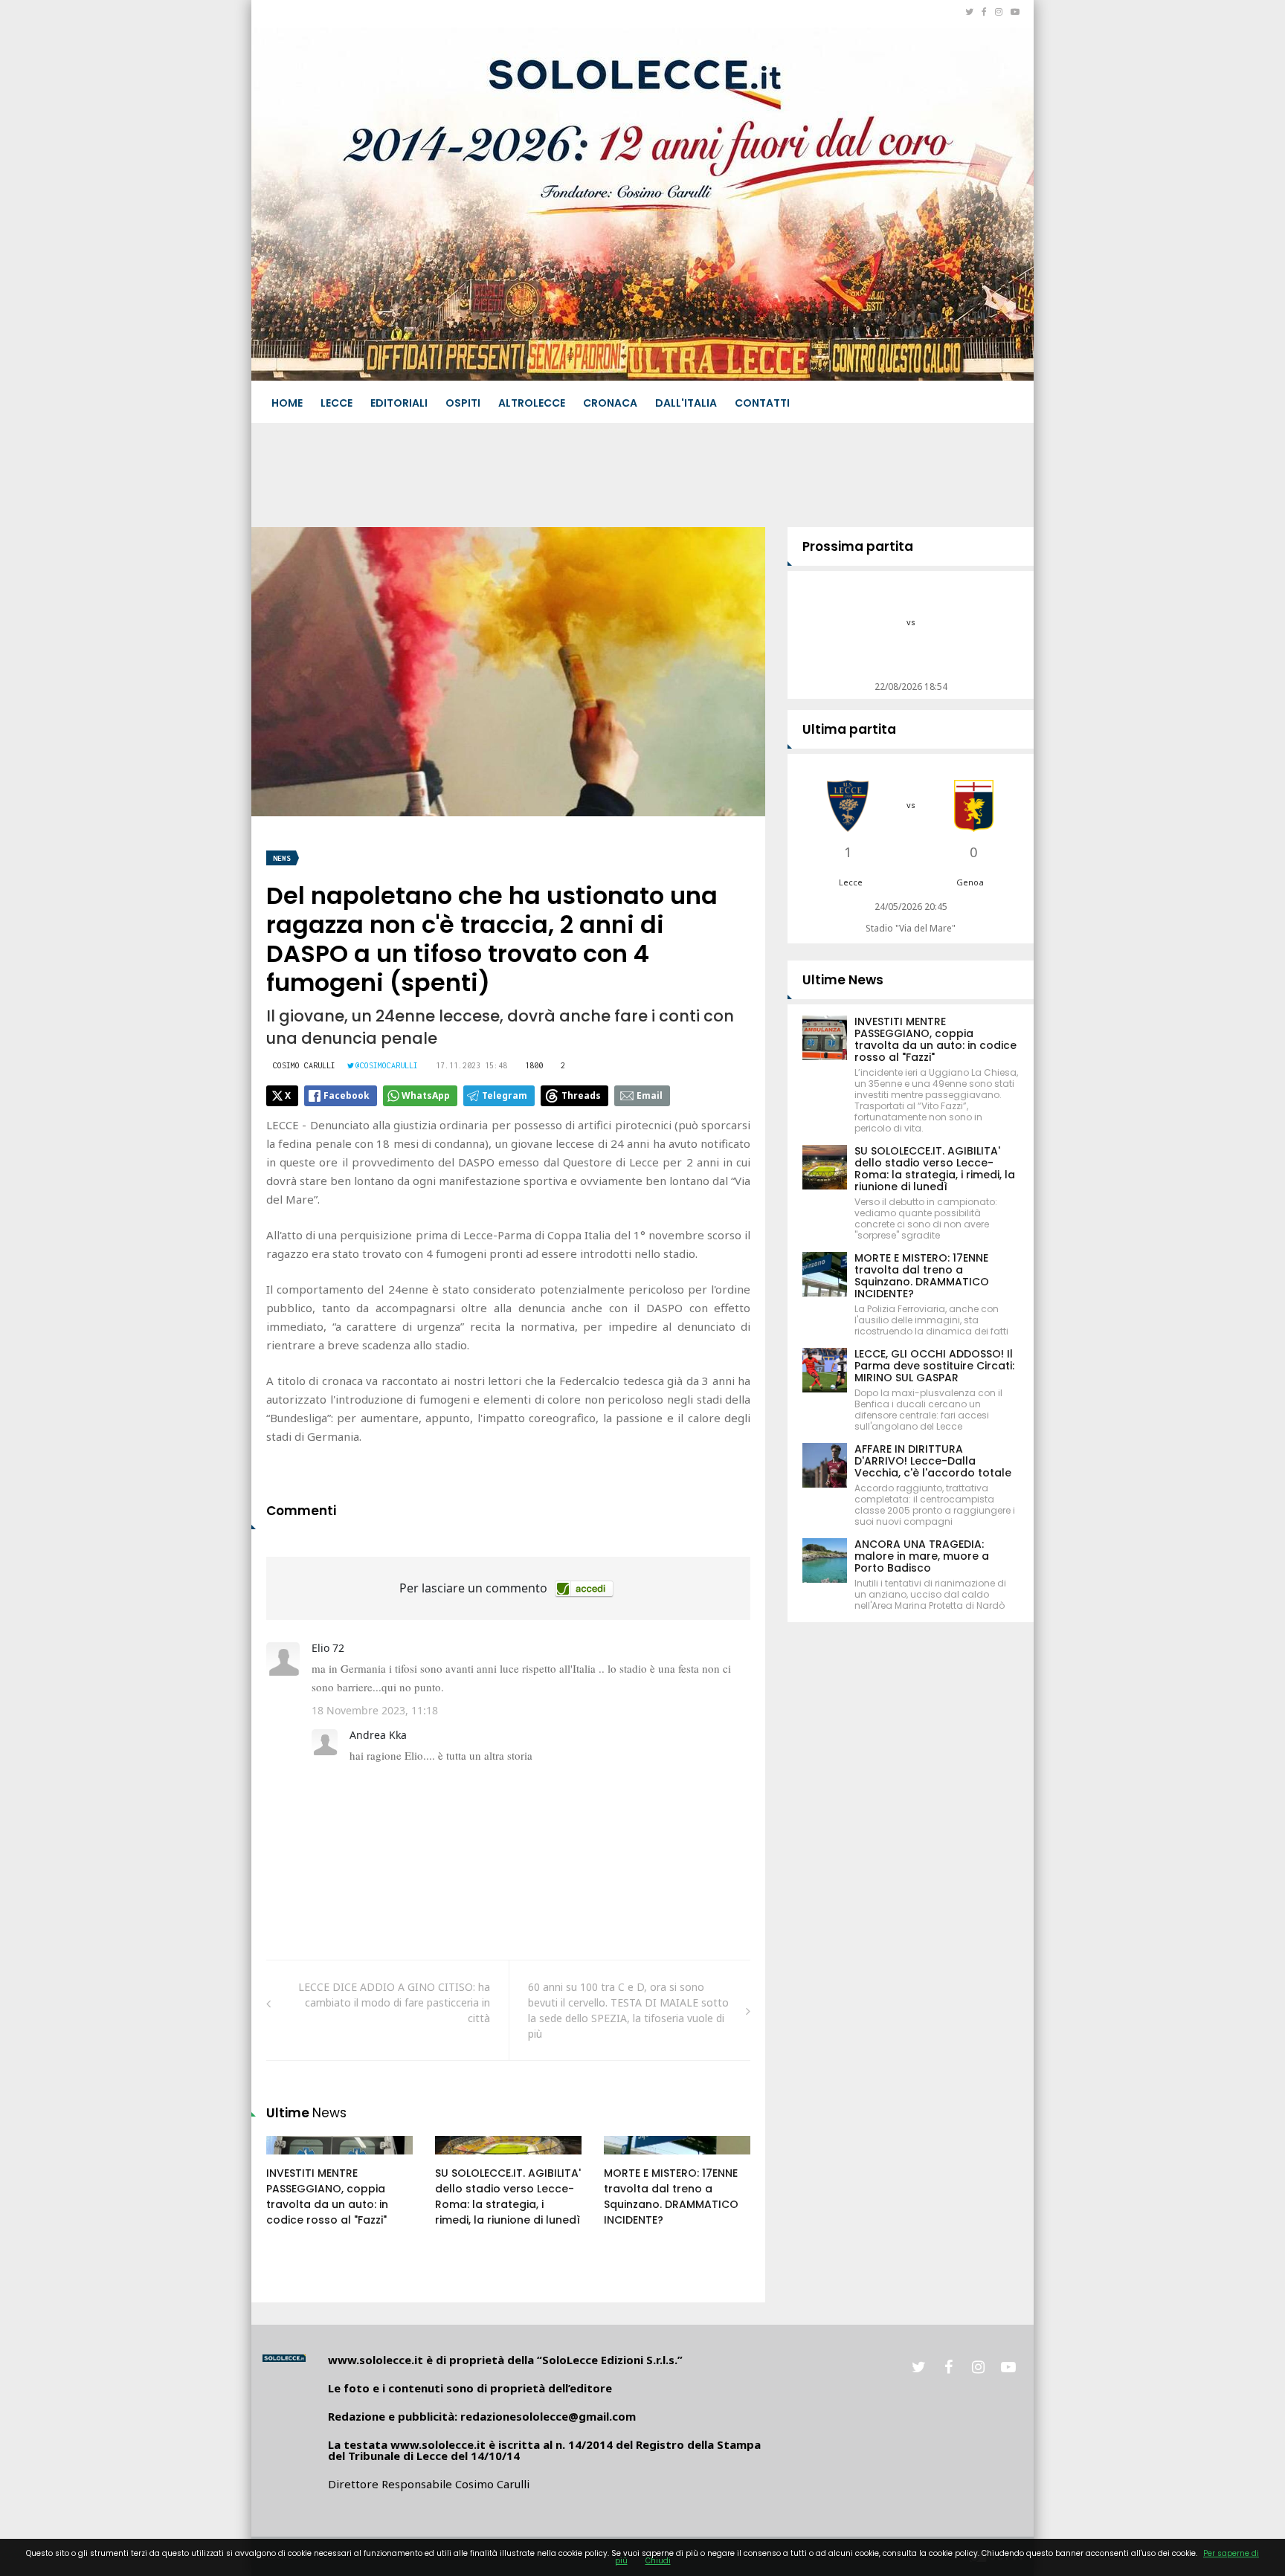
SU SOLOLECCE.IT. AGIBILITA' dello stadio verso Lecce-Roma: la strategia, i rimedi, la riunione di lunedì (508, 2196)
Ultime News (843, 980)
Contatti (762, 403)
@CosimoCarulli (387, 1065)
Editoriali (399, 403)
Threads (581, 1095)
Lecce (336, 403)
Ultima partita (849, 729)
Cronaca (610, 403)
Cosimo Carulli (304, 1065)
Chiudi (658, 2561)
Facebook (347, 1095)
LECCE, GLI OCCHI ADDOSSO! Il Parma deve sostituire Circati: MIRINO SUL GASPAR (934, 1366)
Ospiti (463, 403)
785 (292, 2160)
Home (287, 403)
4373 (463, 2160)
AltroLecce (532, 403)
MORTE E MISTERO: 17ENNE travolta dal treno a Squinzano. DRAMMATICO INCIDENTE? (671, 2196)
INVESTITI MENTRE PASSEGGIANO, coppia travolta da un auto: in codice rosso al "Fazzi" (327, 2196)
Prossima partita (858, 546)
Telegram (505, 1095)
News (282, 858)
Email (650, 1095)
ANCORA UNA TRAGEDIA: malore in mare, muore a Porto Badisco (922, 1556)
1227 (631, 2160)
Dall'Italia (686, 403)
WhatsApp (426, 1095)
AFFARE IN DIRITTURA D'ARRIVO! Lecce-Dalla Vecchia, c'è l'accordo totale (933, 1461)
